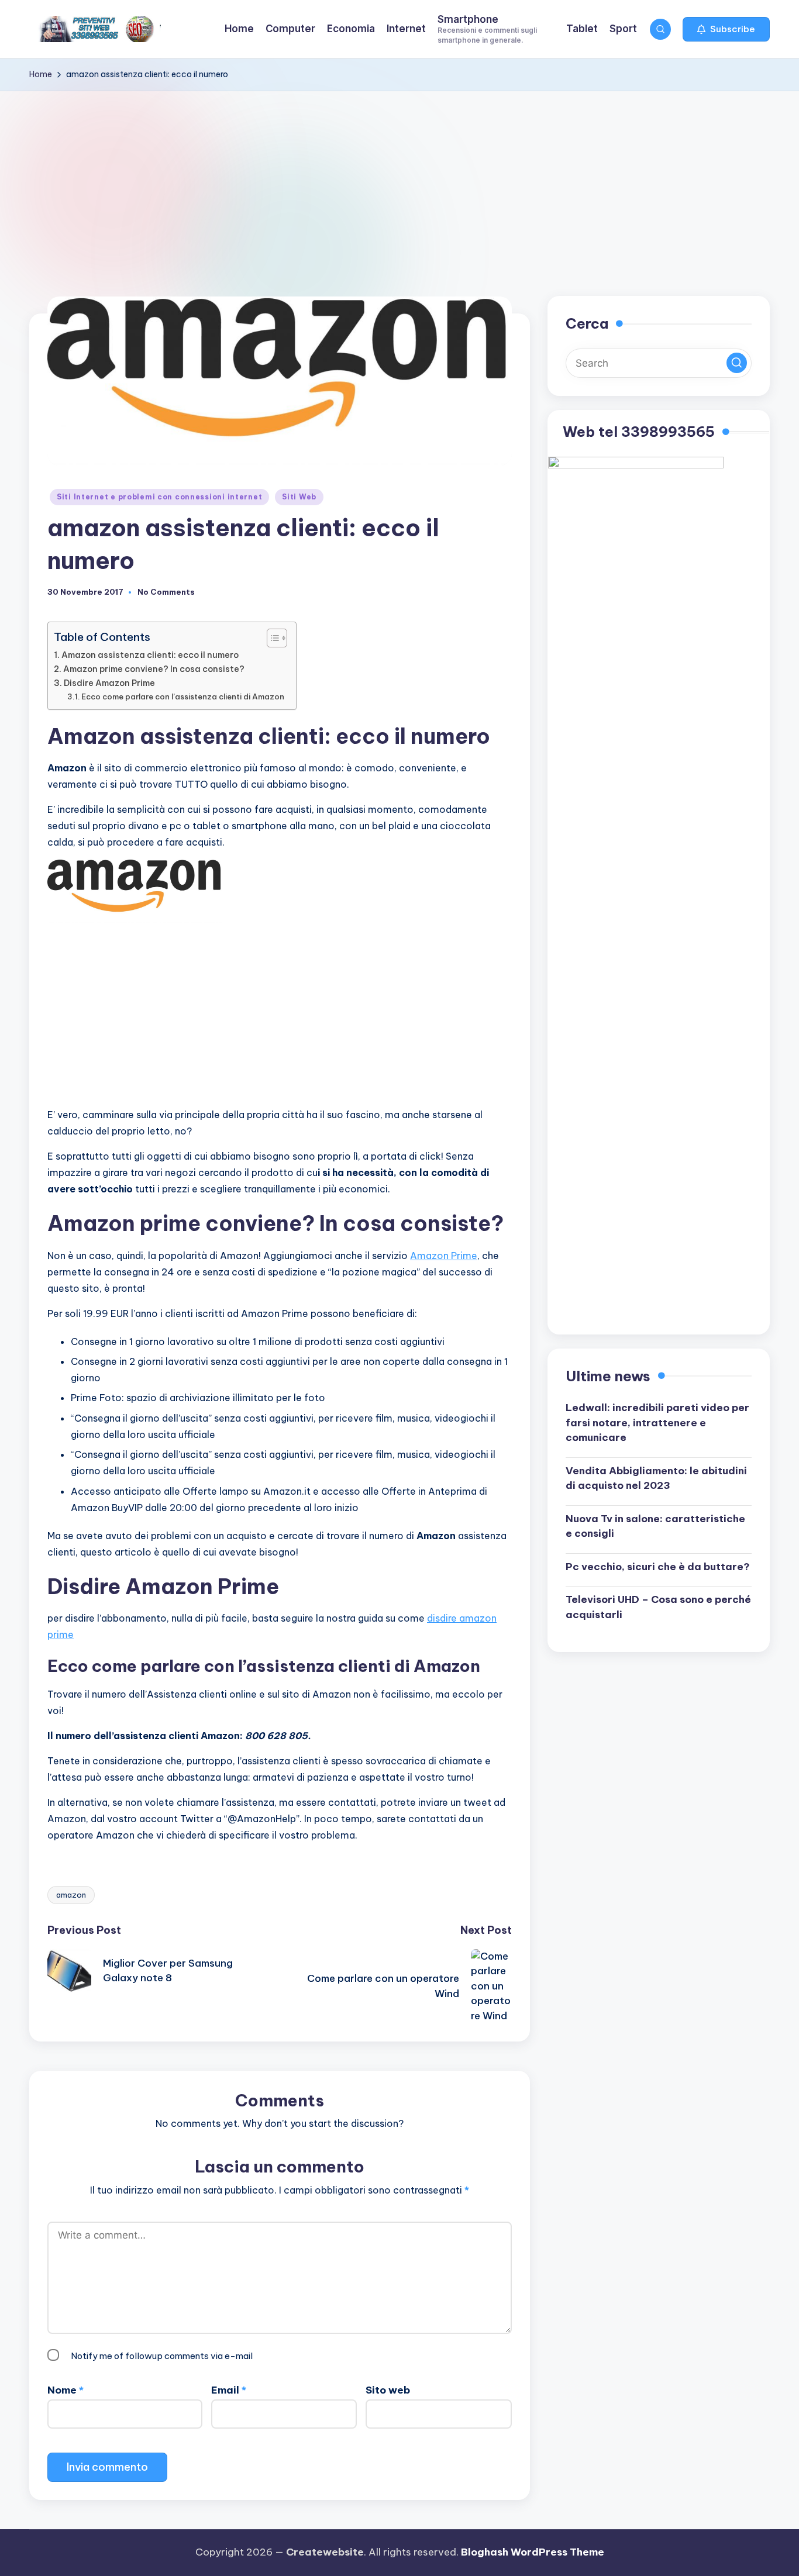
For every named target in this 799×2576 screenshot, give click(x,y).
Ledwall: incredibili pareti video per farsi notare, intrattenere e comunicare (657, 1422)
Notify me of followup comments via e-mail (162, 2356)
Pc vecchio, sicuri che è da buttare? (658, 1566)
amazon (71, 1895)
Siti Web (299, 497)
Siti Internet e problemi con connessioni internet (159, 497)
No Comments (166, 592)
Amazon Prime (444, 1256)
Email (229, 2390)
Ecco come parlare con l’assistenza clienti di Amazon (183, 696)
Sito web (388, 2390)
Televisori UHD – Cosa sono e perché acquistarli (658, 1606)
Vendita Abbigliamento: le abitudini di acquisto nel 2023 (656, 1478)
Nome (66, 2390)
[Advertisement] (399, 179)
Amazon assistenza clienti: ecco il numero (150, 655)
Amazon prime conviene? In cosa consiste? (154, 669)
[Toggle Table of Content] (271, 638)
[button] (726, 29)
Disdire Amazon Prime (109, 683)
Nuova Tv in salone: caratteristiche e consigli (655, 1526)
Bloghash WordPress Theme (533, 2552)
